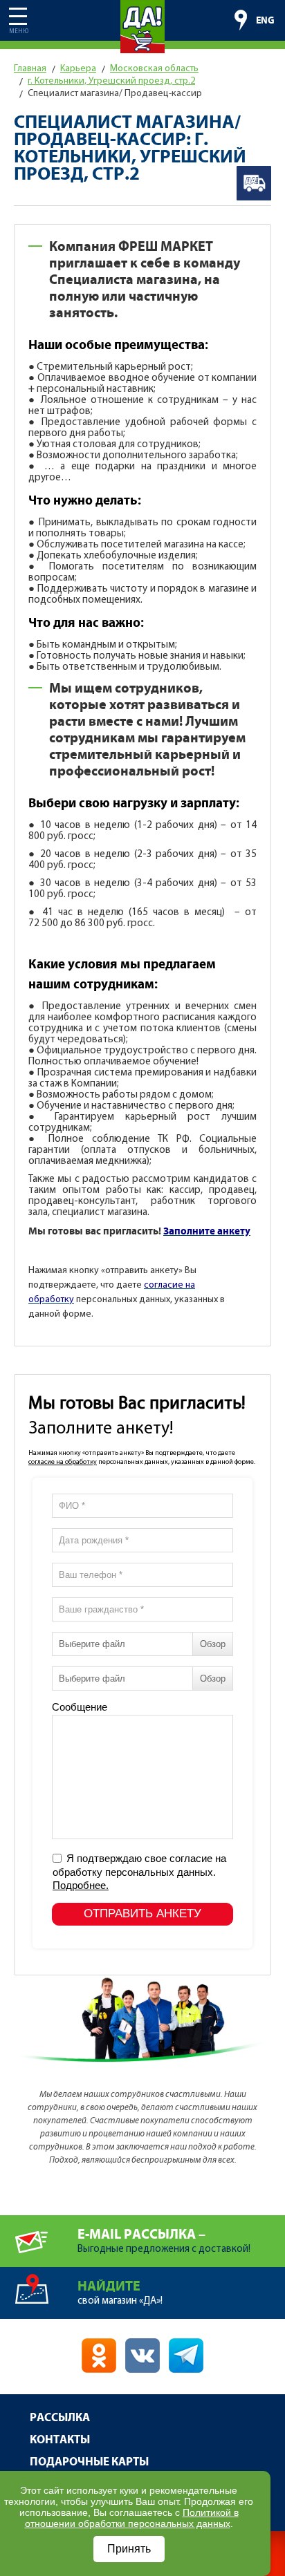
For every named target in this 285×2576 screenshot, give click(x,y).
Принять (129, 2549)
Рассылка (60, 2418)
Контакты (60, 2440)
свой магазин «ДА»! (120, 2293)
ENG (265, 21)
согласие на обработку (63, 1462)
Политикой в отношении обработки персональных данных (132, 2518)
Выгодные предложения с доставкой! (164, 2241)
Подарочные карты (89, 2462)
